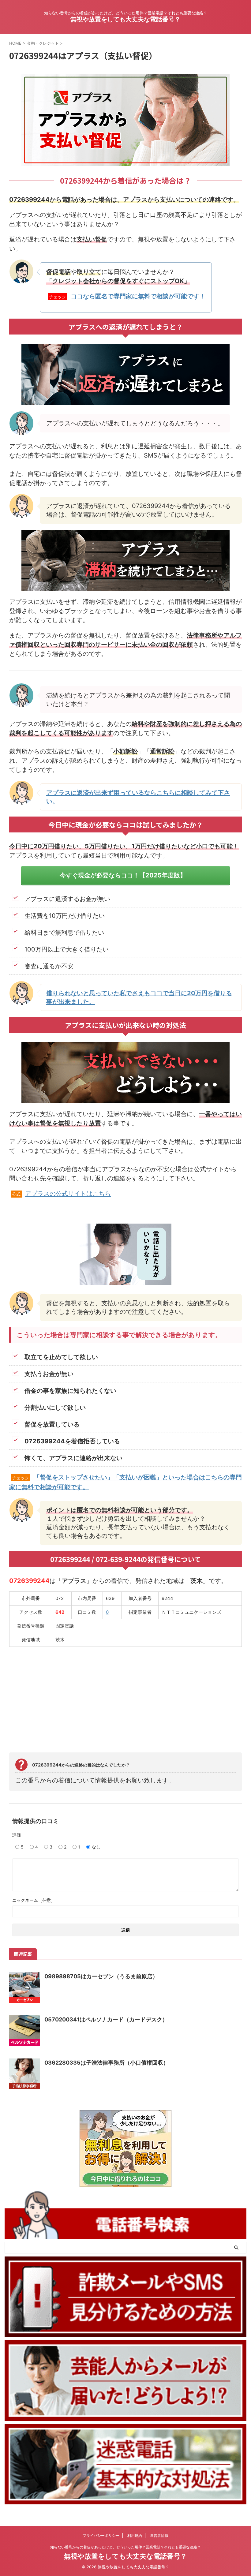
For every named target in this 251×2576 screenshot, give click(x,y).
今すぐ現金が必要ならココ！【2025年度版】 (123, 875)
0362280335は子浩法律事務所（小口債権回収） (107, 2063)
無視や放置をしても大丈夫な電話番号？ (125, 19)
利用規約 (135, 2535)
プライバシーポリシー (101, 2535)
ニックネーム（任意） (34, 1900)
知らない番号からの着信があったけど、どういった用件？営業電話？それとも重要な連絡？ (125, 2547)
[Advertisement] (125, 1696)
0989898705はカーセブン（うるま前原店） (101, 1976)
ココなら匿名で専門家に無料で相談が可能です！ (138, 296)
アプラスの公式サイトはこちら (68, 1194)
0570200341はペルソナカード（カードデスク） (106, 2019)
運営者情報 (159, 2535)
